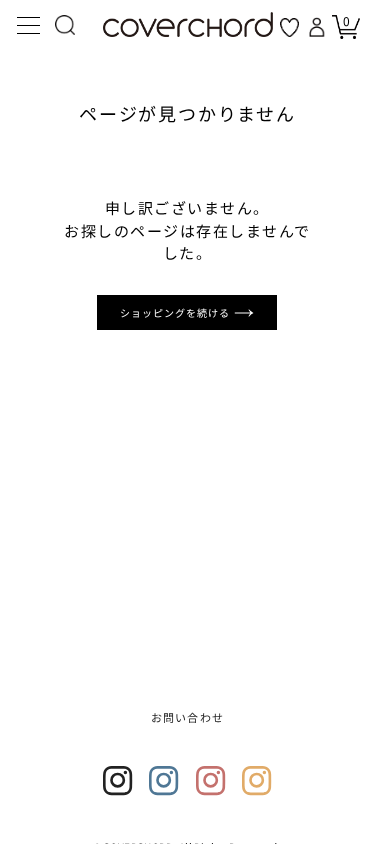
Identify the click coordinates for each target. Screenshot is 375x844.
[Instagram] (118, 781)
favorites (289, 27)
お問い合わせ (187, 717)
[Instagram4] (257, 781)
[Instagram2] (164, 781)
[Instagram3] (211, 781)
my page (319, 27)
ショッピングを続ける (177, 312)
